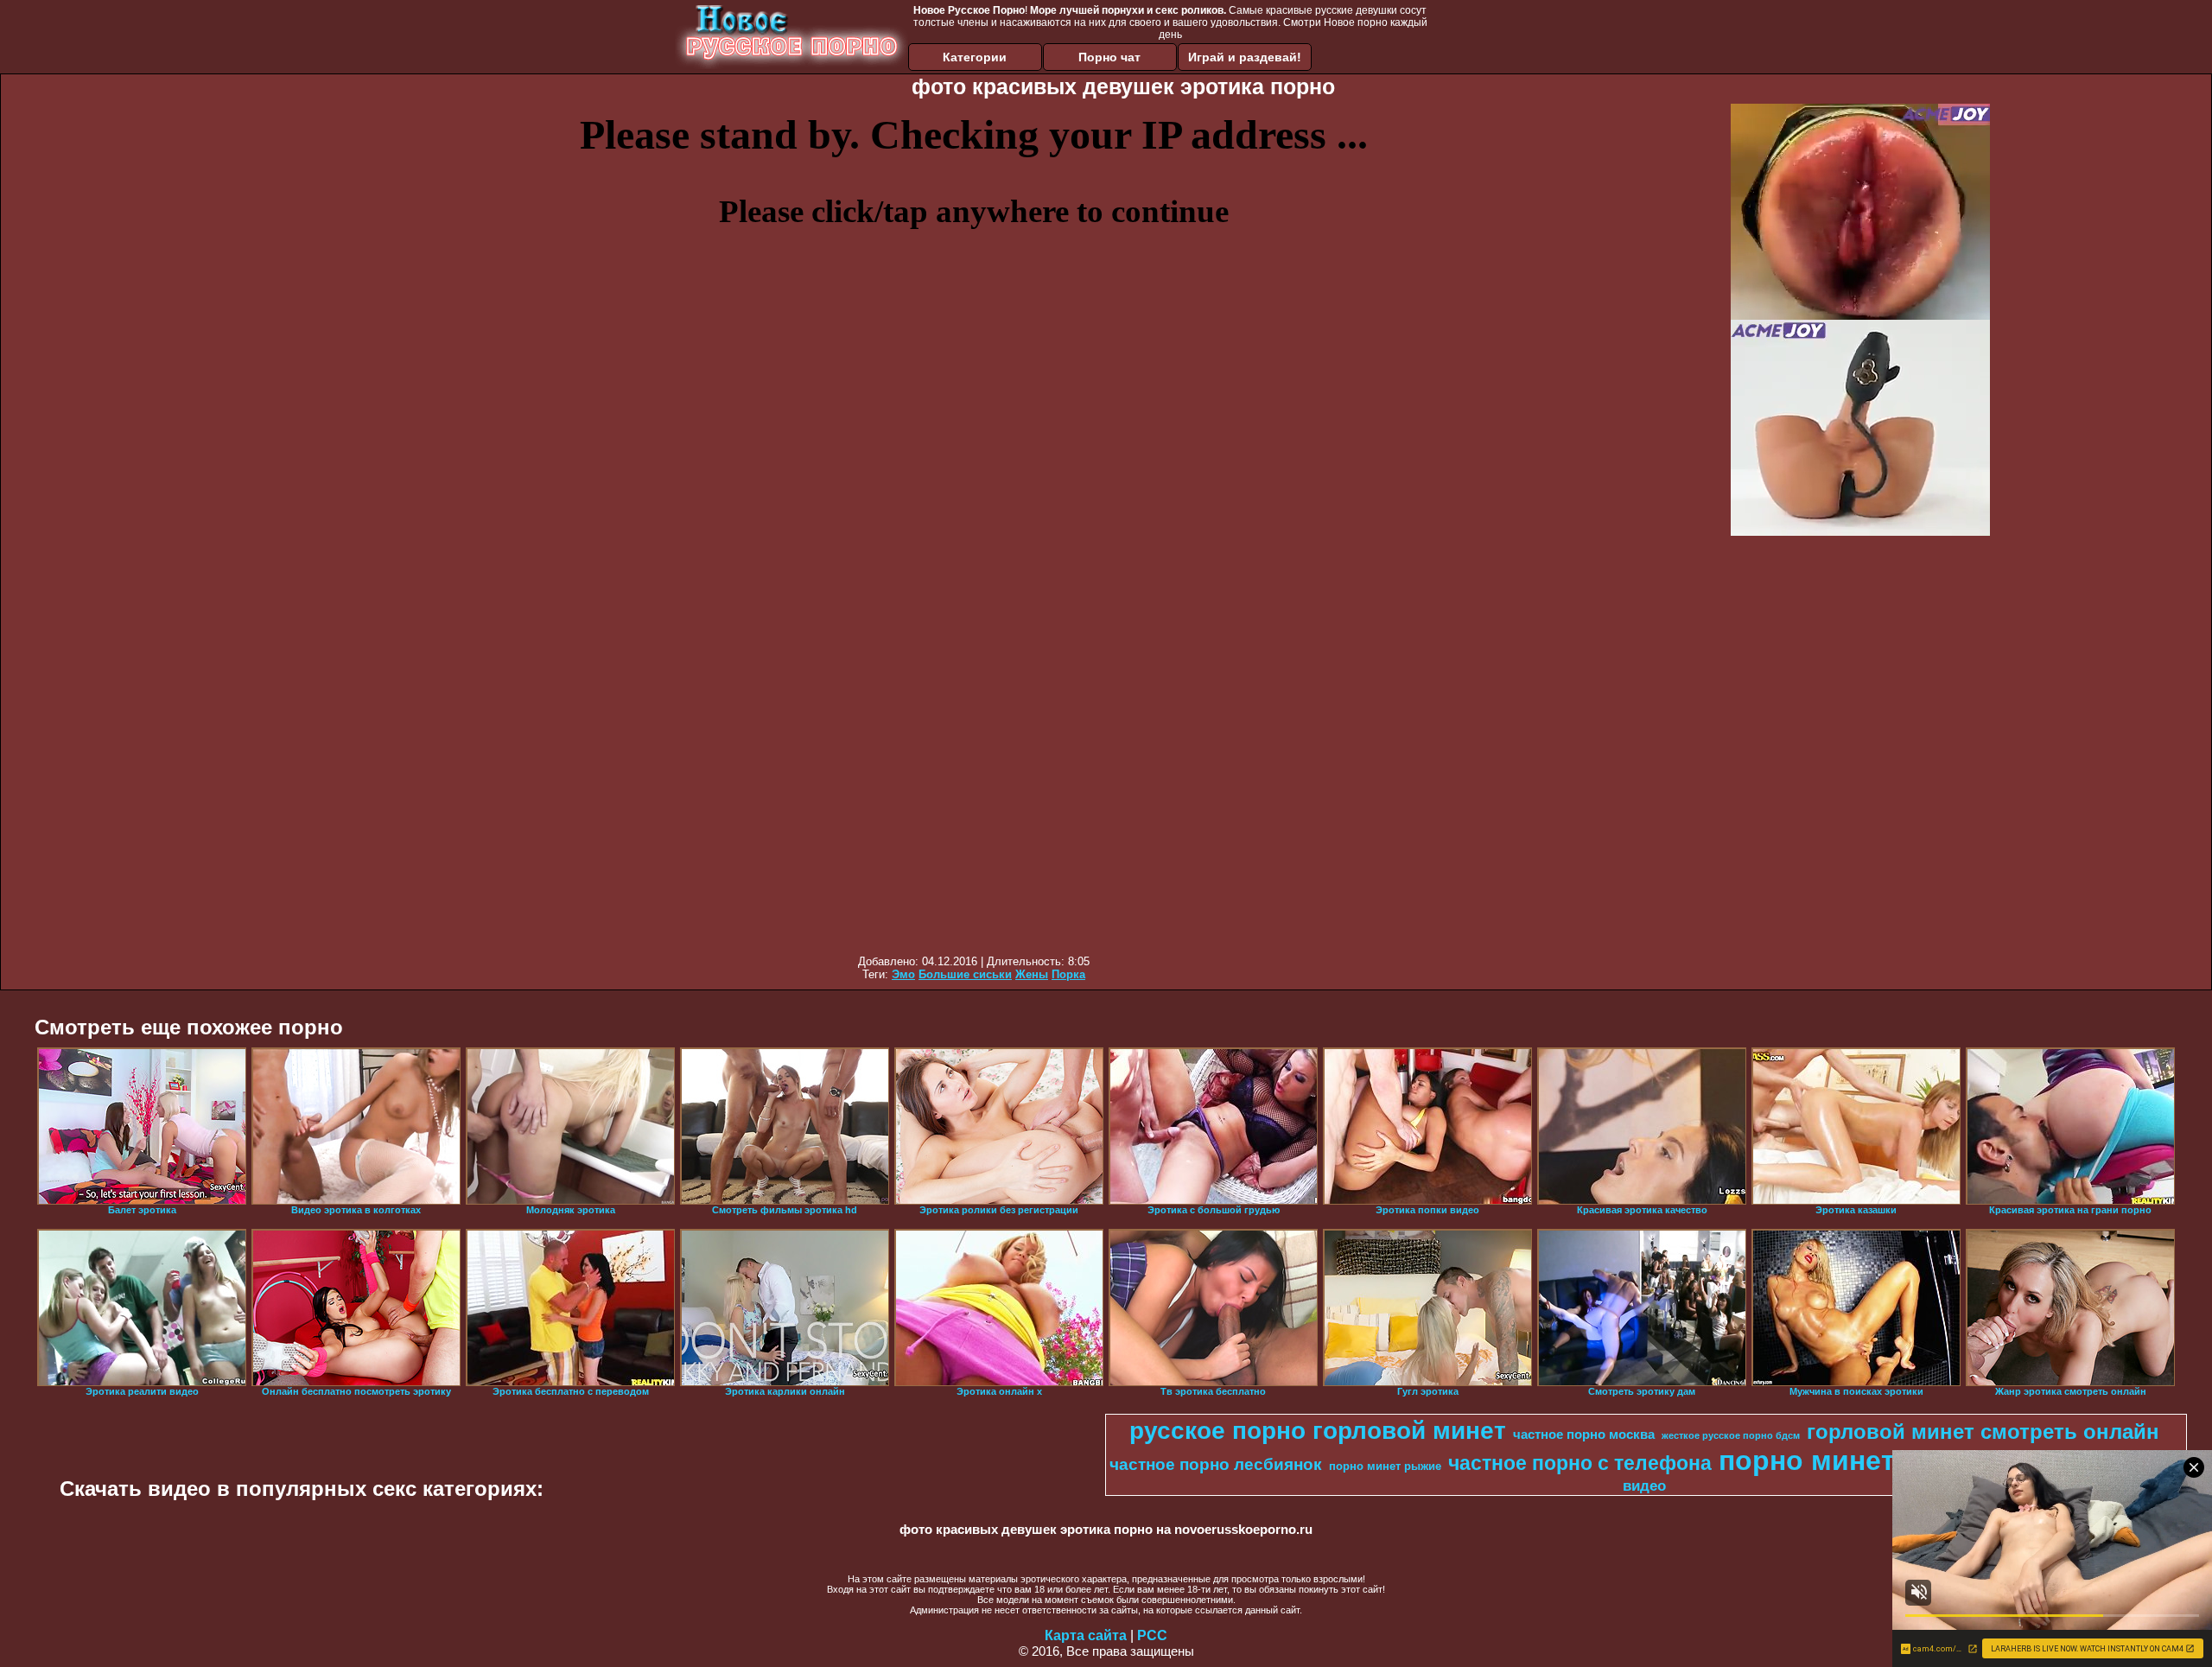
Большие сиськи (965, 974)
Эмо (903, 974)
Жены (1032, 974)
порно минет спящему (1872, 1460)
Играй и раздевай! (1245, 57)
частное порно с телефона (1580, 1463)
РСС (1152, 1635)
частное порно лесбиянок (1216, 1464)
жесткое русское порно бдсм (1731, 1435)
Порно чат (1109, 57)
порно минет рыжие (1385, 1466)
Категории (975, 57)
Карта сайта (1086, 1635)
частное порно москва (1584, 1435)
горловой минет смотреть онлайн (1983, 1432)
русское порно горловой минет (1318, 1431)
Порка (1068, 974)
